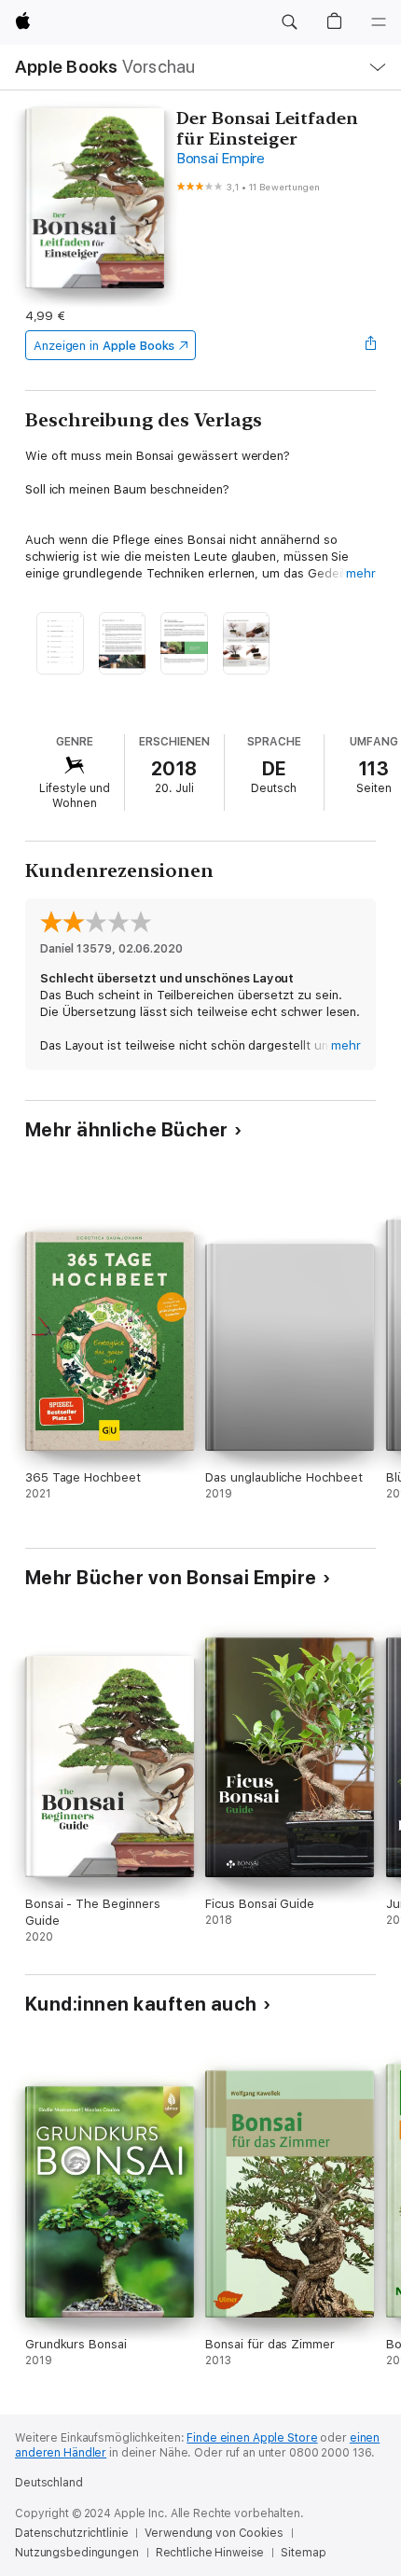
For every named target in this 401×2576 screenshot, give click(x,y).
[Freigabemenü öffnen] (370, 345)
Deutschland (49, 2483)
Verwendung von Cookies (214, 2533)
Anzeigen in (104, 346)
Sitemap (303, 2553)
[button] (289, 22)
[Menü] (379, 22)
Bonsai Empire (221, 159)
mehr (361, 573)
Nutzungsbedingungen (77, 2553)
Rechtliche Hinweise (210, 2553)
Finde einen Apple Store (252, 2438)
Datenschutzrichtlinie (71, 2533)
